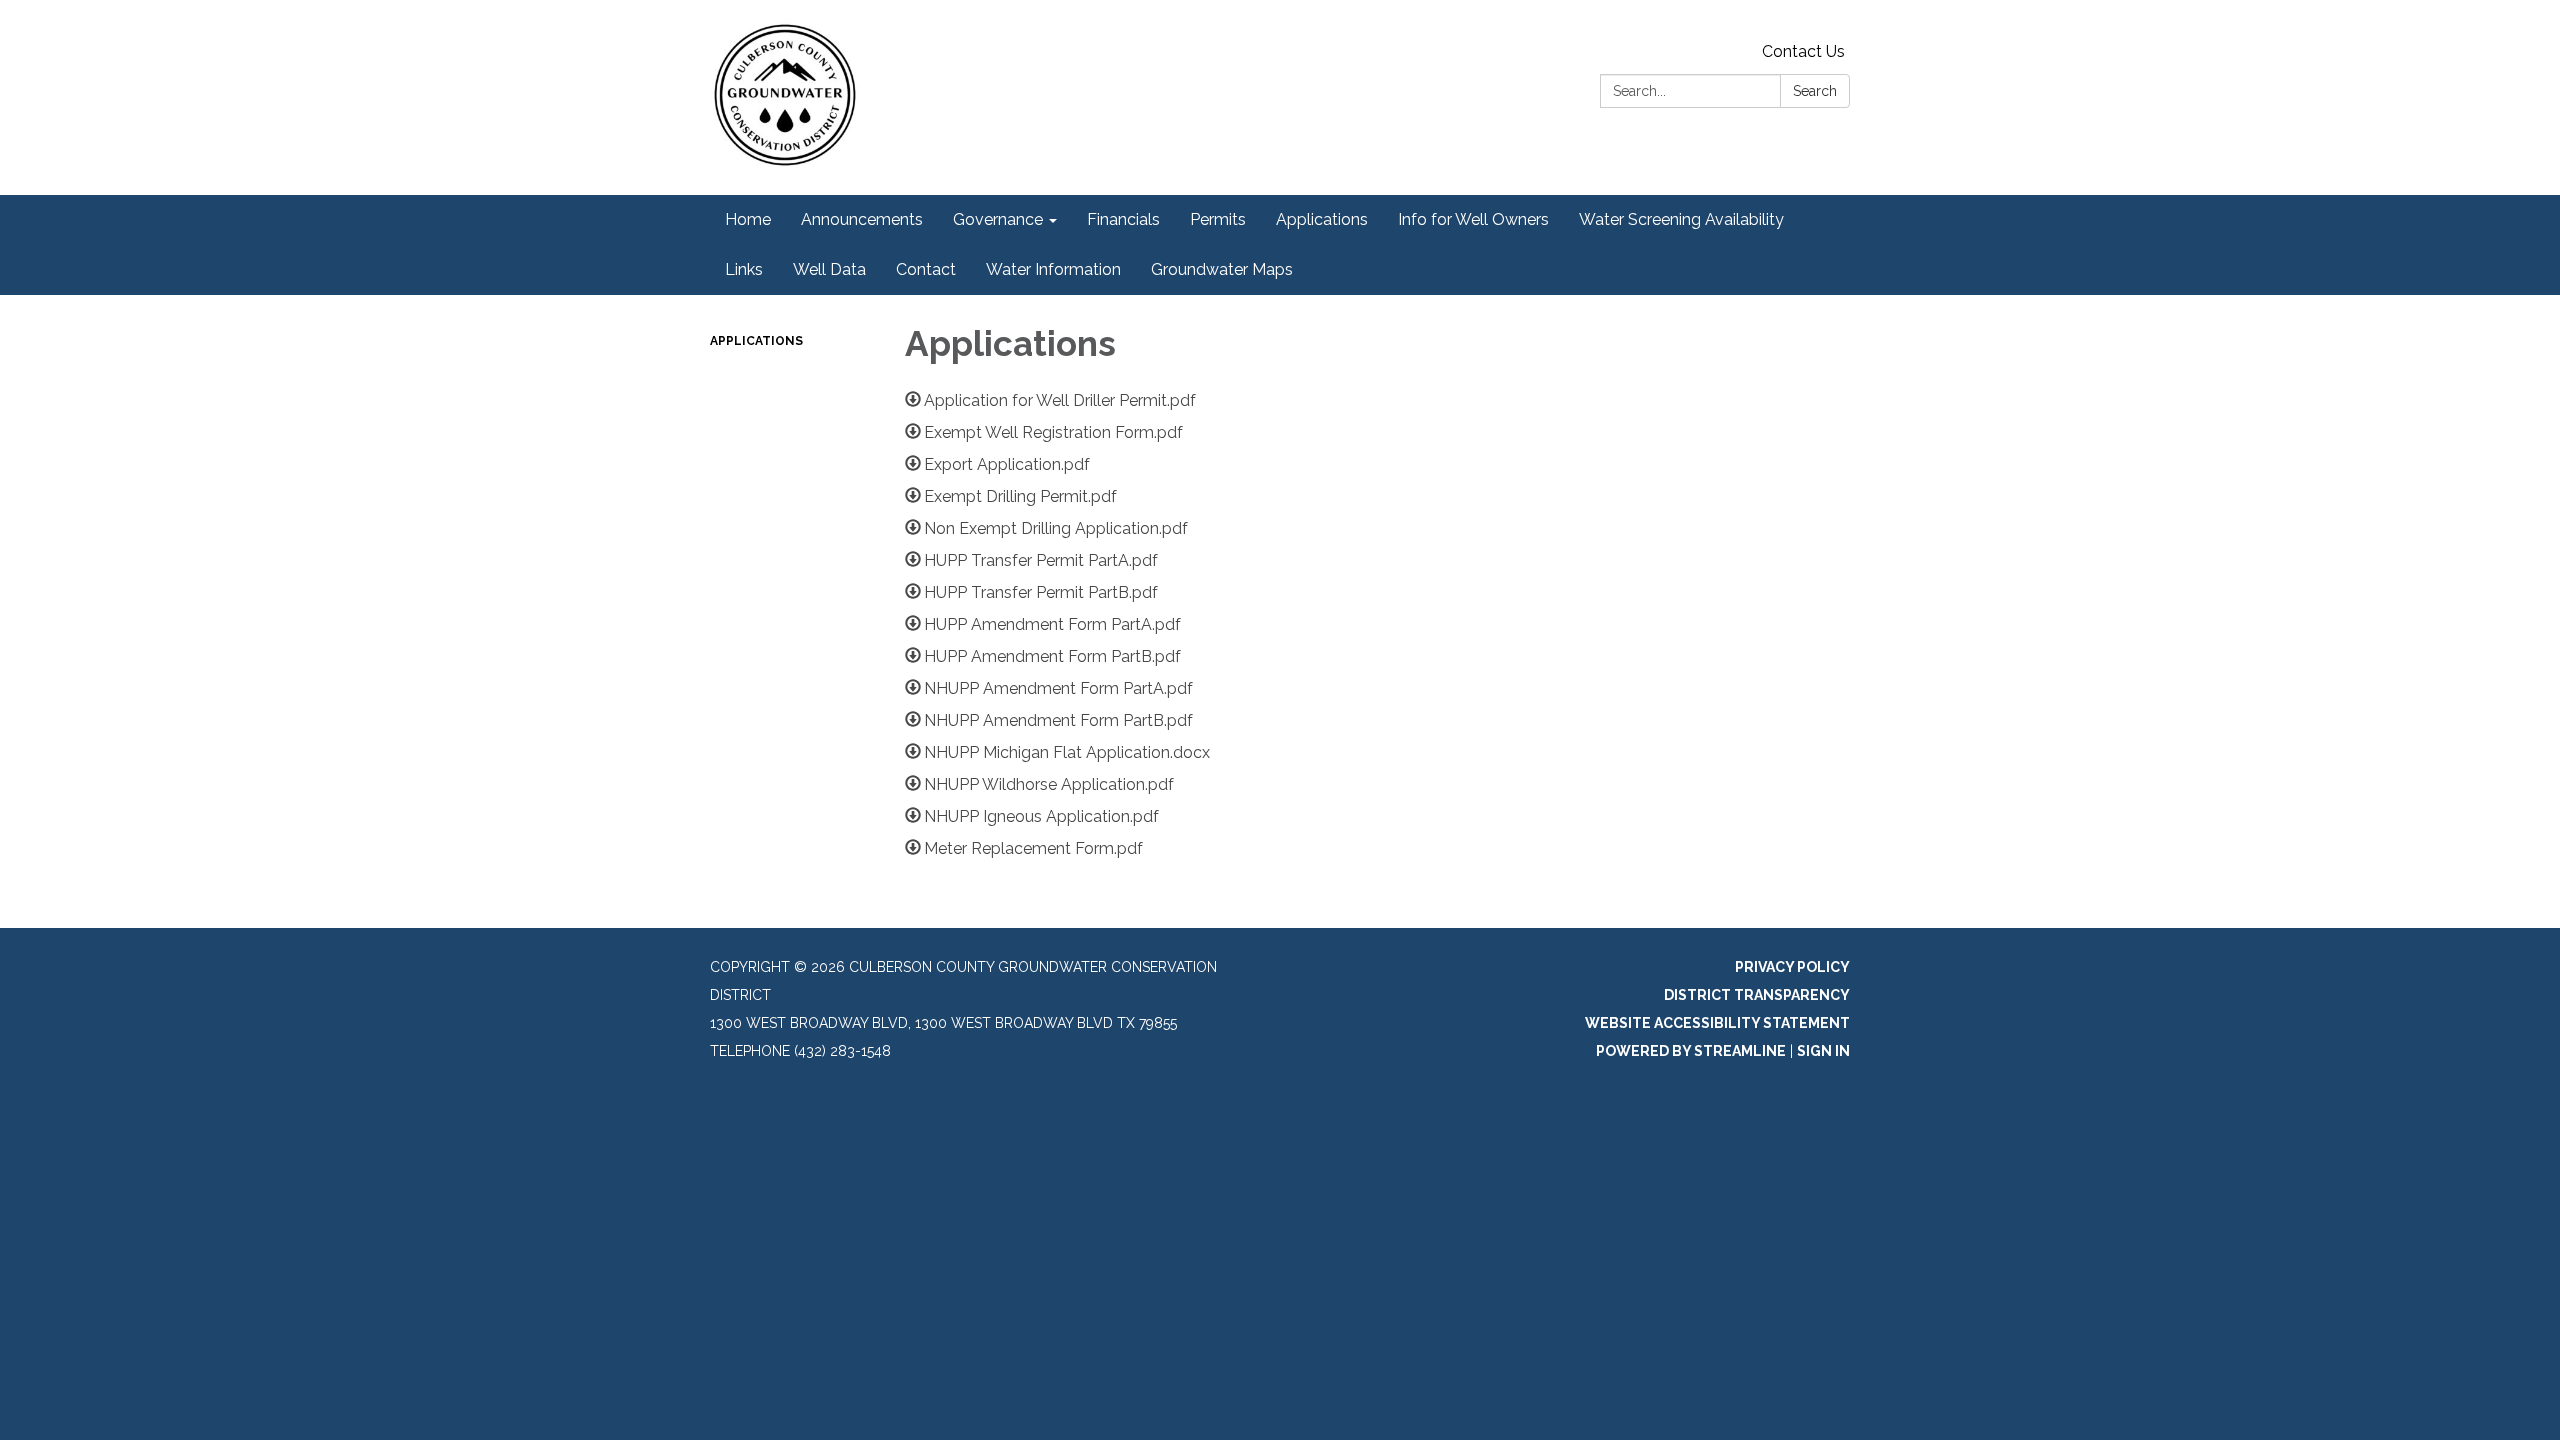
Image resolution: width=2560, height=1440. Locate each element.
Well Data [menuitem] (829, 269)
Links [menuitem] (744, 269)
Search (1815, 91)
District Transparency (1757, 995)
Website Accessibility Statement (1717, 1023)
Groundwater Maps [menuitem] (1222, 269)
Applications (756, 341)
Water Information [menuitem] (1053, 269)
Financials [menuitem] (1123, 219)
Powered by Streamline (1691, 1051)
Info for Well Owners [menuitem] (1473, 219)
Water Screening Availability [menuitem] (1681, 219)
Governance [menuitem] (998, 219)
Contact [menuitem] (926, 269)
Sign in (1823, 1051)
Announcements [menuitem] (862, 219)
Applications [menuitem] (1322, 219)
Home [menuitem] (748, 219)
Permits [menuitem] (1218, 219)
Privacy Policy (1792, 967)
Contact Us (1803, 51)
